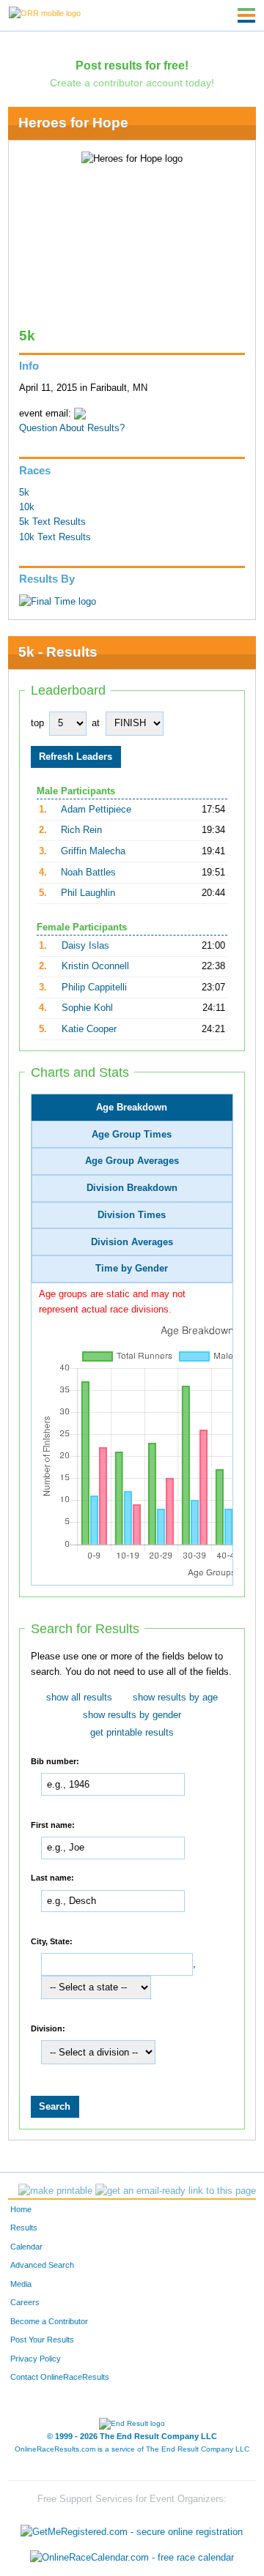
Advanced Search (42, 2265)
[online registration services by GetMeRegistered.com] (132, 2528)
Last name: (52, 1877)
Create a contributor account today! (132, 83)
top (37, 723)
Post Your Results (42, 2340)
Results (24, 2228)
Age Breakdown (132, 1108)
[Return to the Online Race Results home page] (45, 12)
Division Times (132, 1215)
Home (21, 2209)
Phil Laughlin (88, 893)
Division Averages (132, 1242)
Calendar (26, 2247)
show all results (79, 1698)
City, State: (52, 1941)
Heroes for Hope (73, 123)
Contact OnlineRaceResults (60, 2377)
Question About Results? (72, 428)
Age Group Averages (132, 1161)
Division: (48, 2028)
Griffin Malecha (93, 851)
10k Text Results (55, 537)
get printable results (132, 1733)
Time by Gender (132, 1269)
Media (21, 2284)
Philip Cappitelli (94, 988)
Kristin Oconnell (95, 966)
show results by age (175, 1698)
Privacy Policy (36, 2359)
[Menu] (246, 15)
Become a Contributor (49, 2321)
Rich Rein (81, 830)
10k (27, 507)
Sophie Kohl (87, 1008)
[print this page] (55, 2191)
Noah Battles (88, 873)
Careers (25, 2302)
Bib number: (55, 1761)
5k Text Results (52, 522)
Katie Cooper (89, 1029)
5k (24, 493)
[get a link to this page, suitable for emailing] (176, 2191)
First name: (53, 1824)
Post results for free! (132, 65)
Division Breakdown (132, 1188)
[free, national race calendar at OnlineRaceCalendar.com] (132, 2558)
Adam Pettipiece (96, 810)
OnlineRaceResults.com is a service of (132, 2449)
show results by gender (132, 1715)
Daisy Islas (85, 946)
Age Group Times (132, 1135)
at (96, 723)
